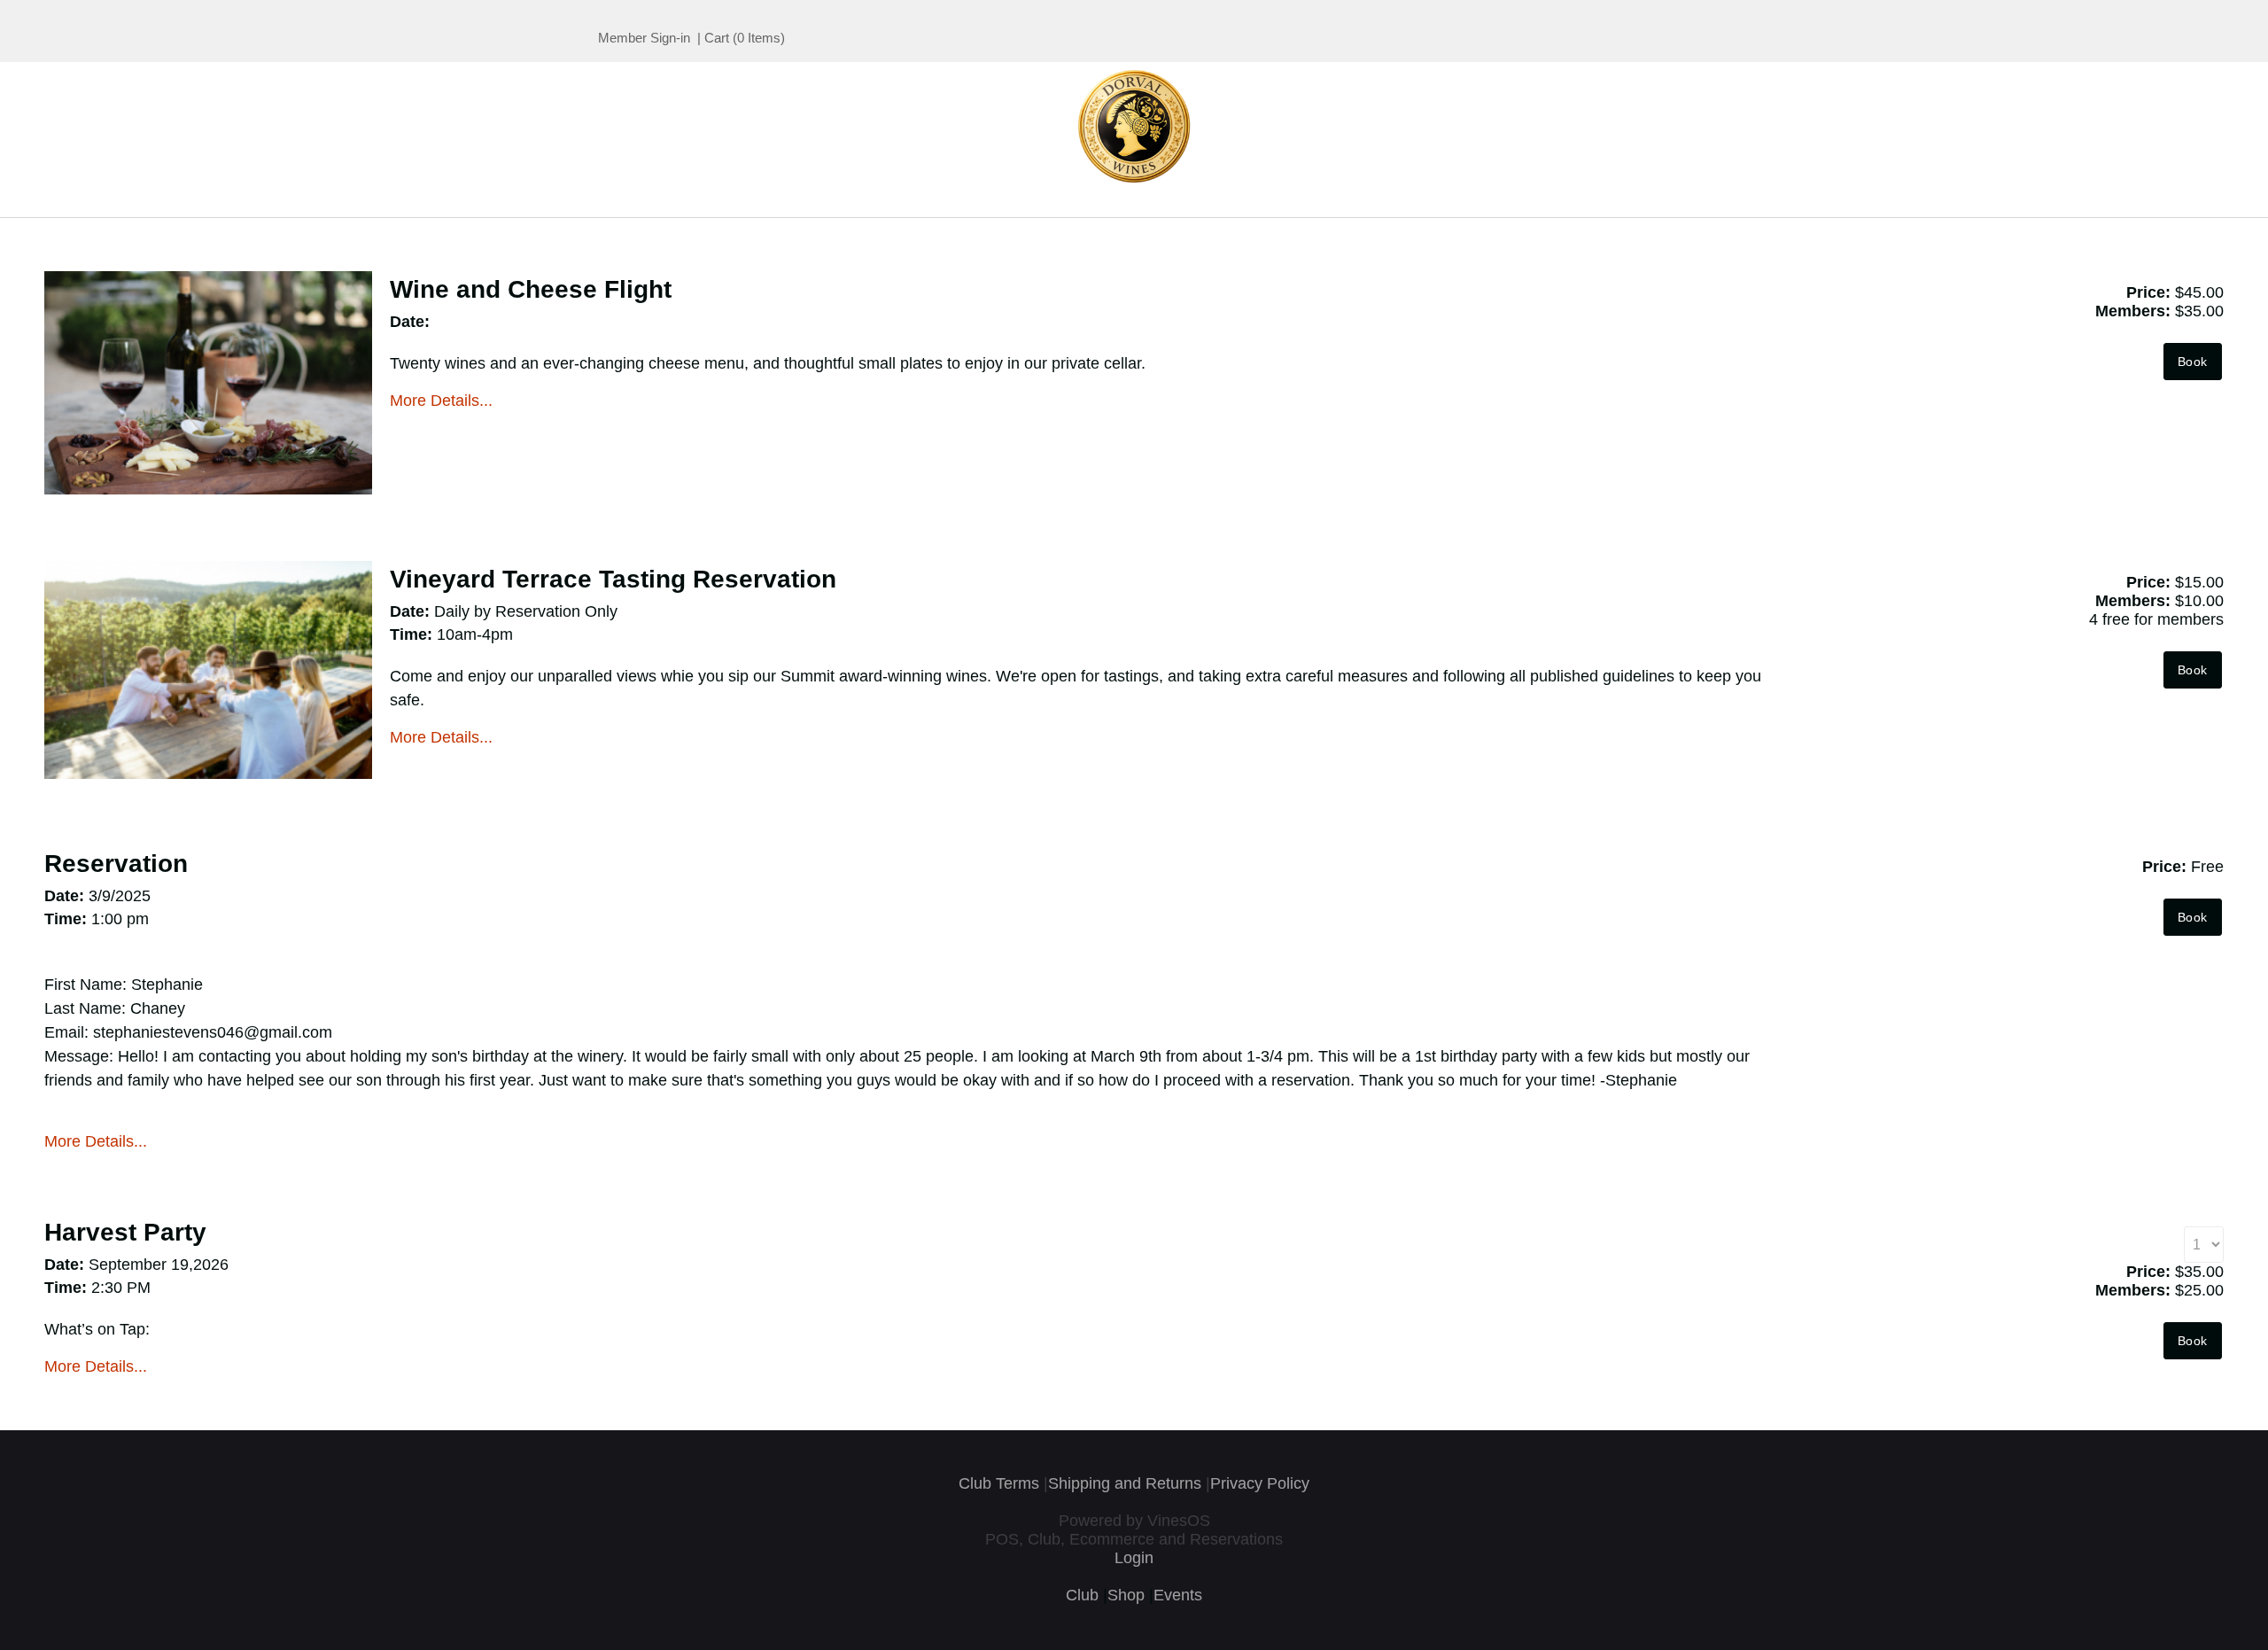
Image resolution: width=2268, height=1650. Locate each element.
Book (2193, 362)
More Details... (441, 401)
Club (1082, 1595)
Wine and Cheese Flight (531, 289)
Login (1134, 1558)
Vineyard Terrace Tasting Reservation (613, 579)
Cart (717, 38)
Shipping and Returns (1125, 1483)
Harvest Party (125, 1232)
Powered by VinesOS (1134, 1521)
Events (1178, 1595)
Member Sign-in (644, 38)
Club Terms (999, 1483)
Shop (1126, 1595)
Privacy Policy (1260, 1483)
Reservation (116, 864)
